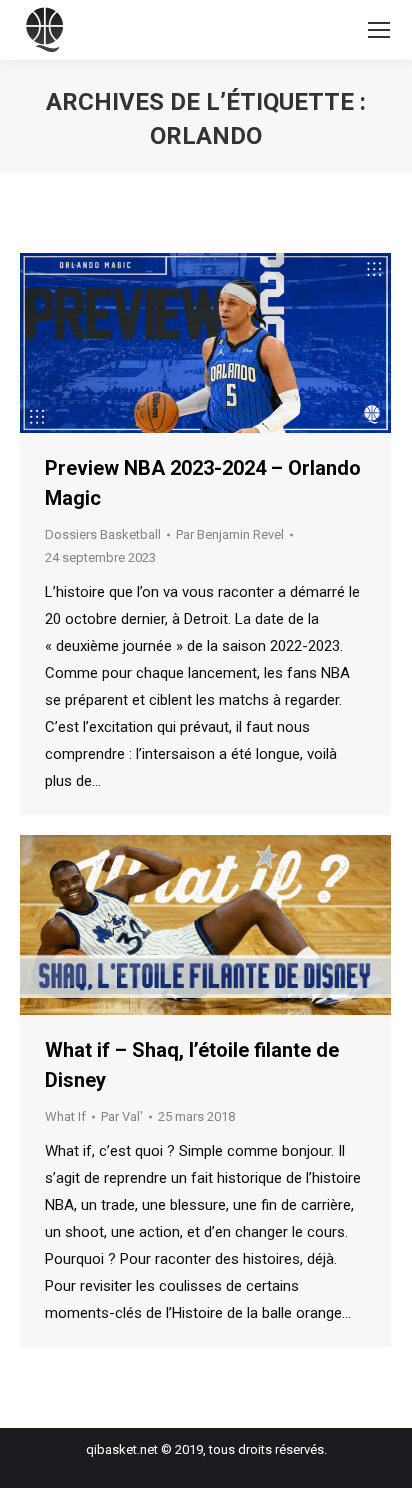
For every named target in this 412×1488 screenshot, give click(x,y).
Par (230, 534)
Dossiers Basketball (103, 534)
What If (65, 1116)
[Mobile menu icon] (379, 30)
